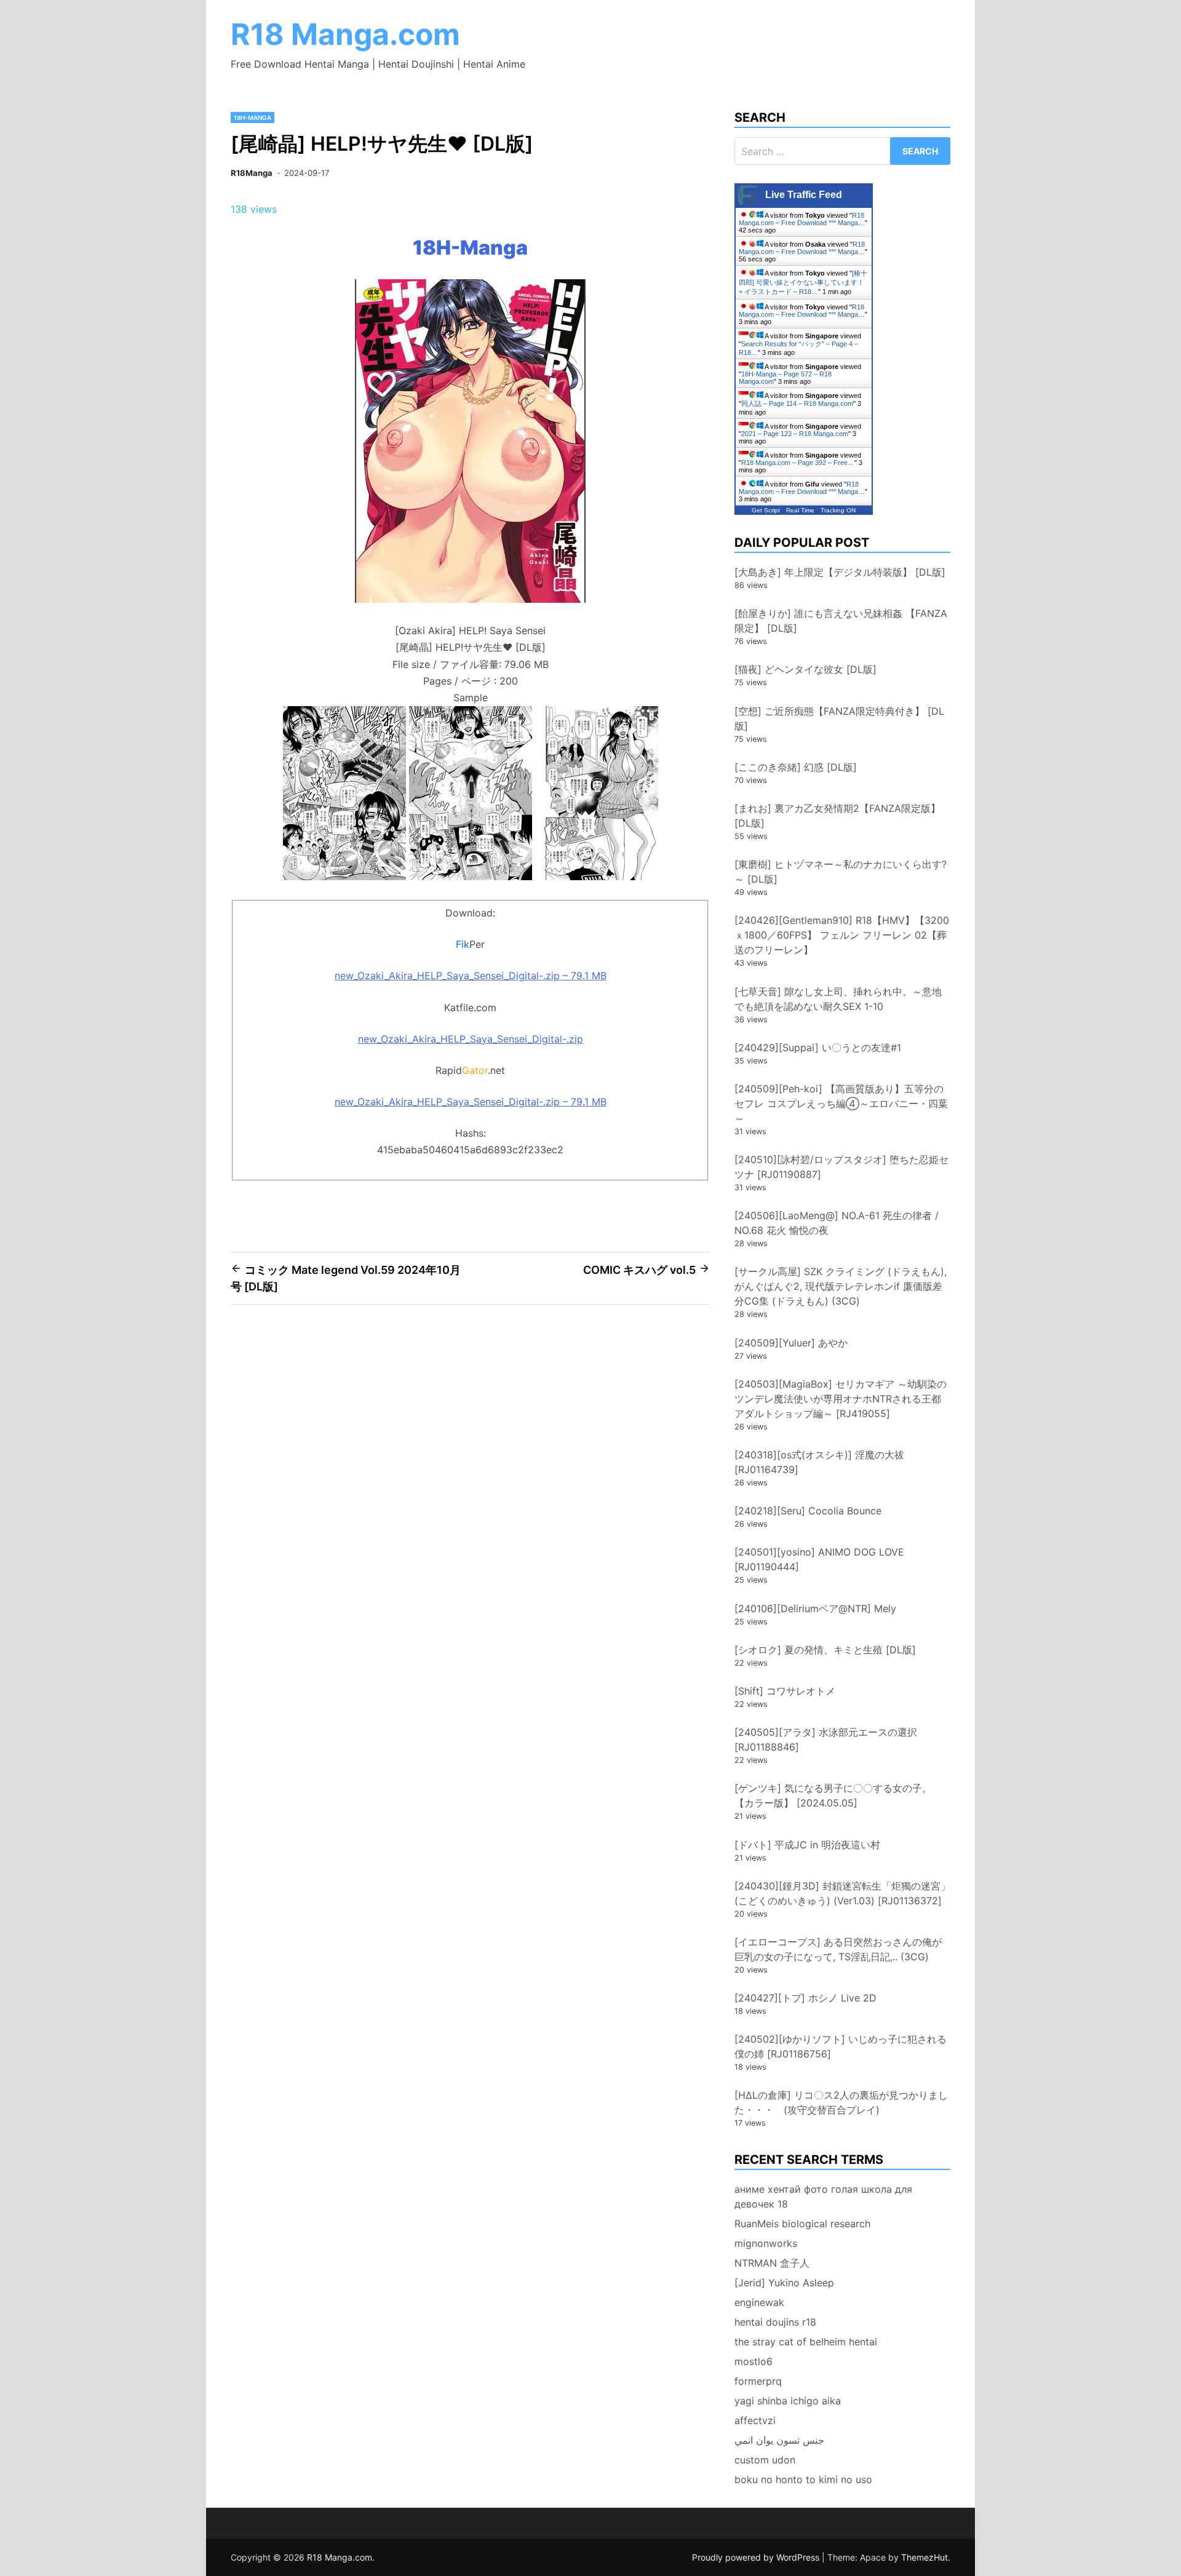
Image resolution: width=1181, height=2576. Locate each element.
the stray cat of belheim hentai (806, 2342)
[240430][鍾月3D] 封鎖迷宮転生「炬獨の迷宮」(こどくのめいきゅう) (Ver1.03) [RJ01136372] (842, 1893)
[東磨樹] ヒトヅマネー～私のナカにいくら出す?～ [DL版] (841, 872)
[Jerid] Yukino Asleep (784, 2283)
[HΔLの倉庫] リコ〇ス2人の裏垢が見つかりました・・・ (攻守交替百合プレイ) (841, 2102)
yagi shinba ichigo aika (788, 2401)
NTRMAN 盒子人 (772, 2263)
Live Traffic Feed (804, 195)
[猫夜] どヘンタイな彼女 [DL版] (805, 669)
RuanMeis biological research (802, 2224)
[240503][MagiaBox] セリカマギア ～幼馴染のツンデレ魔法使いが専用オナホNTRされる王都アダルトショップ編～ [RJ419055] (841, 1399)
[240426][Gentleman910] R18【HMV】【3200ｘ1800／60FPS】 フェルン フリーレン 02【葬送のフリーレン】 (842, 935)
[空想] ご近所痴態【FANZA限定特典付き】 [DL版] (839, 718)
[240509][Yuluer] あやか (791, 1343)
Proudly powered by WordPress (757, 2557)
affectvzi (755, 2420)
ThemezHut (925, 2557)
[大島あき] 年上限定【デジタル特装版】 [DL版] (840, 572)
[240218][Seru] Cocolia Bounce (808, 1511)
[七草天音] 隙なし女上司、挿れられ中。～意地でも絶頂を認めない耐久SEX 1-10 (838, 999)
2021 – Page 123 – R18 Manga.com (795, 434)
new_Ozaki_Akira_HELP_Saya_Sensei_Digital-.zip (471, 1039)
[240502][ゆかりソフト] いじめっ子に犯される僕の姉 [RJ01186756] (841, 2046)
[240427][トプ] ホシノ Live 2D (805, 1998)
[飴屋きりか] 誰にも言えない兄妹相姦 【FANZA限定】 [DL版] (841, 621)
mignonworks (766, 2243)
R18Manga (252, 173)
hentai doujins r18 (775, 2322)
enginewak (759, 2302)
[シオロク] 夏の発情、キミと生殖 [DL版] (825, 1650)
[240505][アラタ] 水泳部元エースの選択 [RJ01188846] (826, 1739)
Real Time (800, 510)
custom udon (765, 2460)
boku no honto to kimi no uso (803, 2479)
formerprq (758, 2381)
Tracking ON (838, 510)
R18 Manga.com (345, 34)
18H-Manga (253, 117)
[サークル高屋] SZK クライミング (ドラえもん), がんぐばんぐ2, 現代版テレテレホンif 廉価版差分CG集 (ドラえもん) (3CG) (841, 1286)
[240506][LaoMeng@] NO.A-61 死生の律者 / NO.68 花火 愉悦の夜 (837, 1223)
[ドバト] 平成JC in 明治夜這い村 (807, 1845)
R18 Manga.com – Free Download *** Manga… (802, 219)
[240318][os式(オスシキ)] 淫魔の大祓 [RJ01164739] (819, 1462)
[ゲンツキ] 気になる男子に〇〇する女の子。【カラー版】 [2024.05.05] (833, 1795)
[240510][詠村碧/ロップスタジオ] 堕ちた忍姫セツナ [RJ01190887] (841, 1167)
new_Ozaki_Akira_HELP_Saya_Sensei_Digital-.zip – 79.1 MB (471, 976)
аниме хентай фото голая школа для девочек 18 (823, 2196)
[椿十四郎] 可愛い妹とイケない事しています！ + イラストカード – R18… (803, 282)
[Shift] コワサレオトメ (785, 1691)
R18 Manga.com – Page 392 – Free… (798, 463)
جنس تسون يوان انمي (779, 2440)
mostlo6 (754, 2361)
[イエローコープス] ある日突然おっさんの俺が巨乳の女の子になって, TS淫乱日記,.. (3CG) (838, 1949)
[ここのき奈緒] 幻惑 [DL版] (796, 767)
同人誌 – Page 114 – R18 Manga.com (797, 403)
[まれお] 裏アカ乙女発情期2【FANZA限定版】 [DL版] (837, 816)
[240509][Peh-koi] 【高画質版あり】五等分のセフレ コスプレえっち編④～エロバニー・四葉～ (841, 1103)
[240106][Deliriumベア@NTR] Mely (815, 1608)
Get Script (766, 510)
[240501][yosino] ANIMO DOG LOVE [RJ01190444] (819, 1559)
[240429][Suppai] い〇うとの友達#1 (818, 1047)
